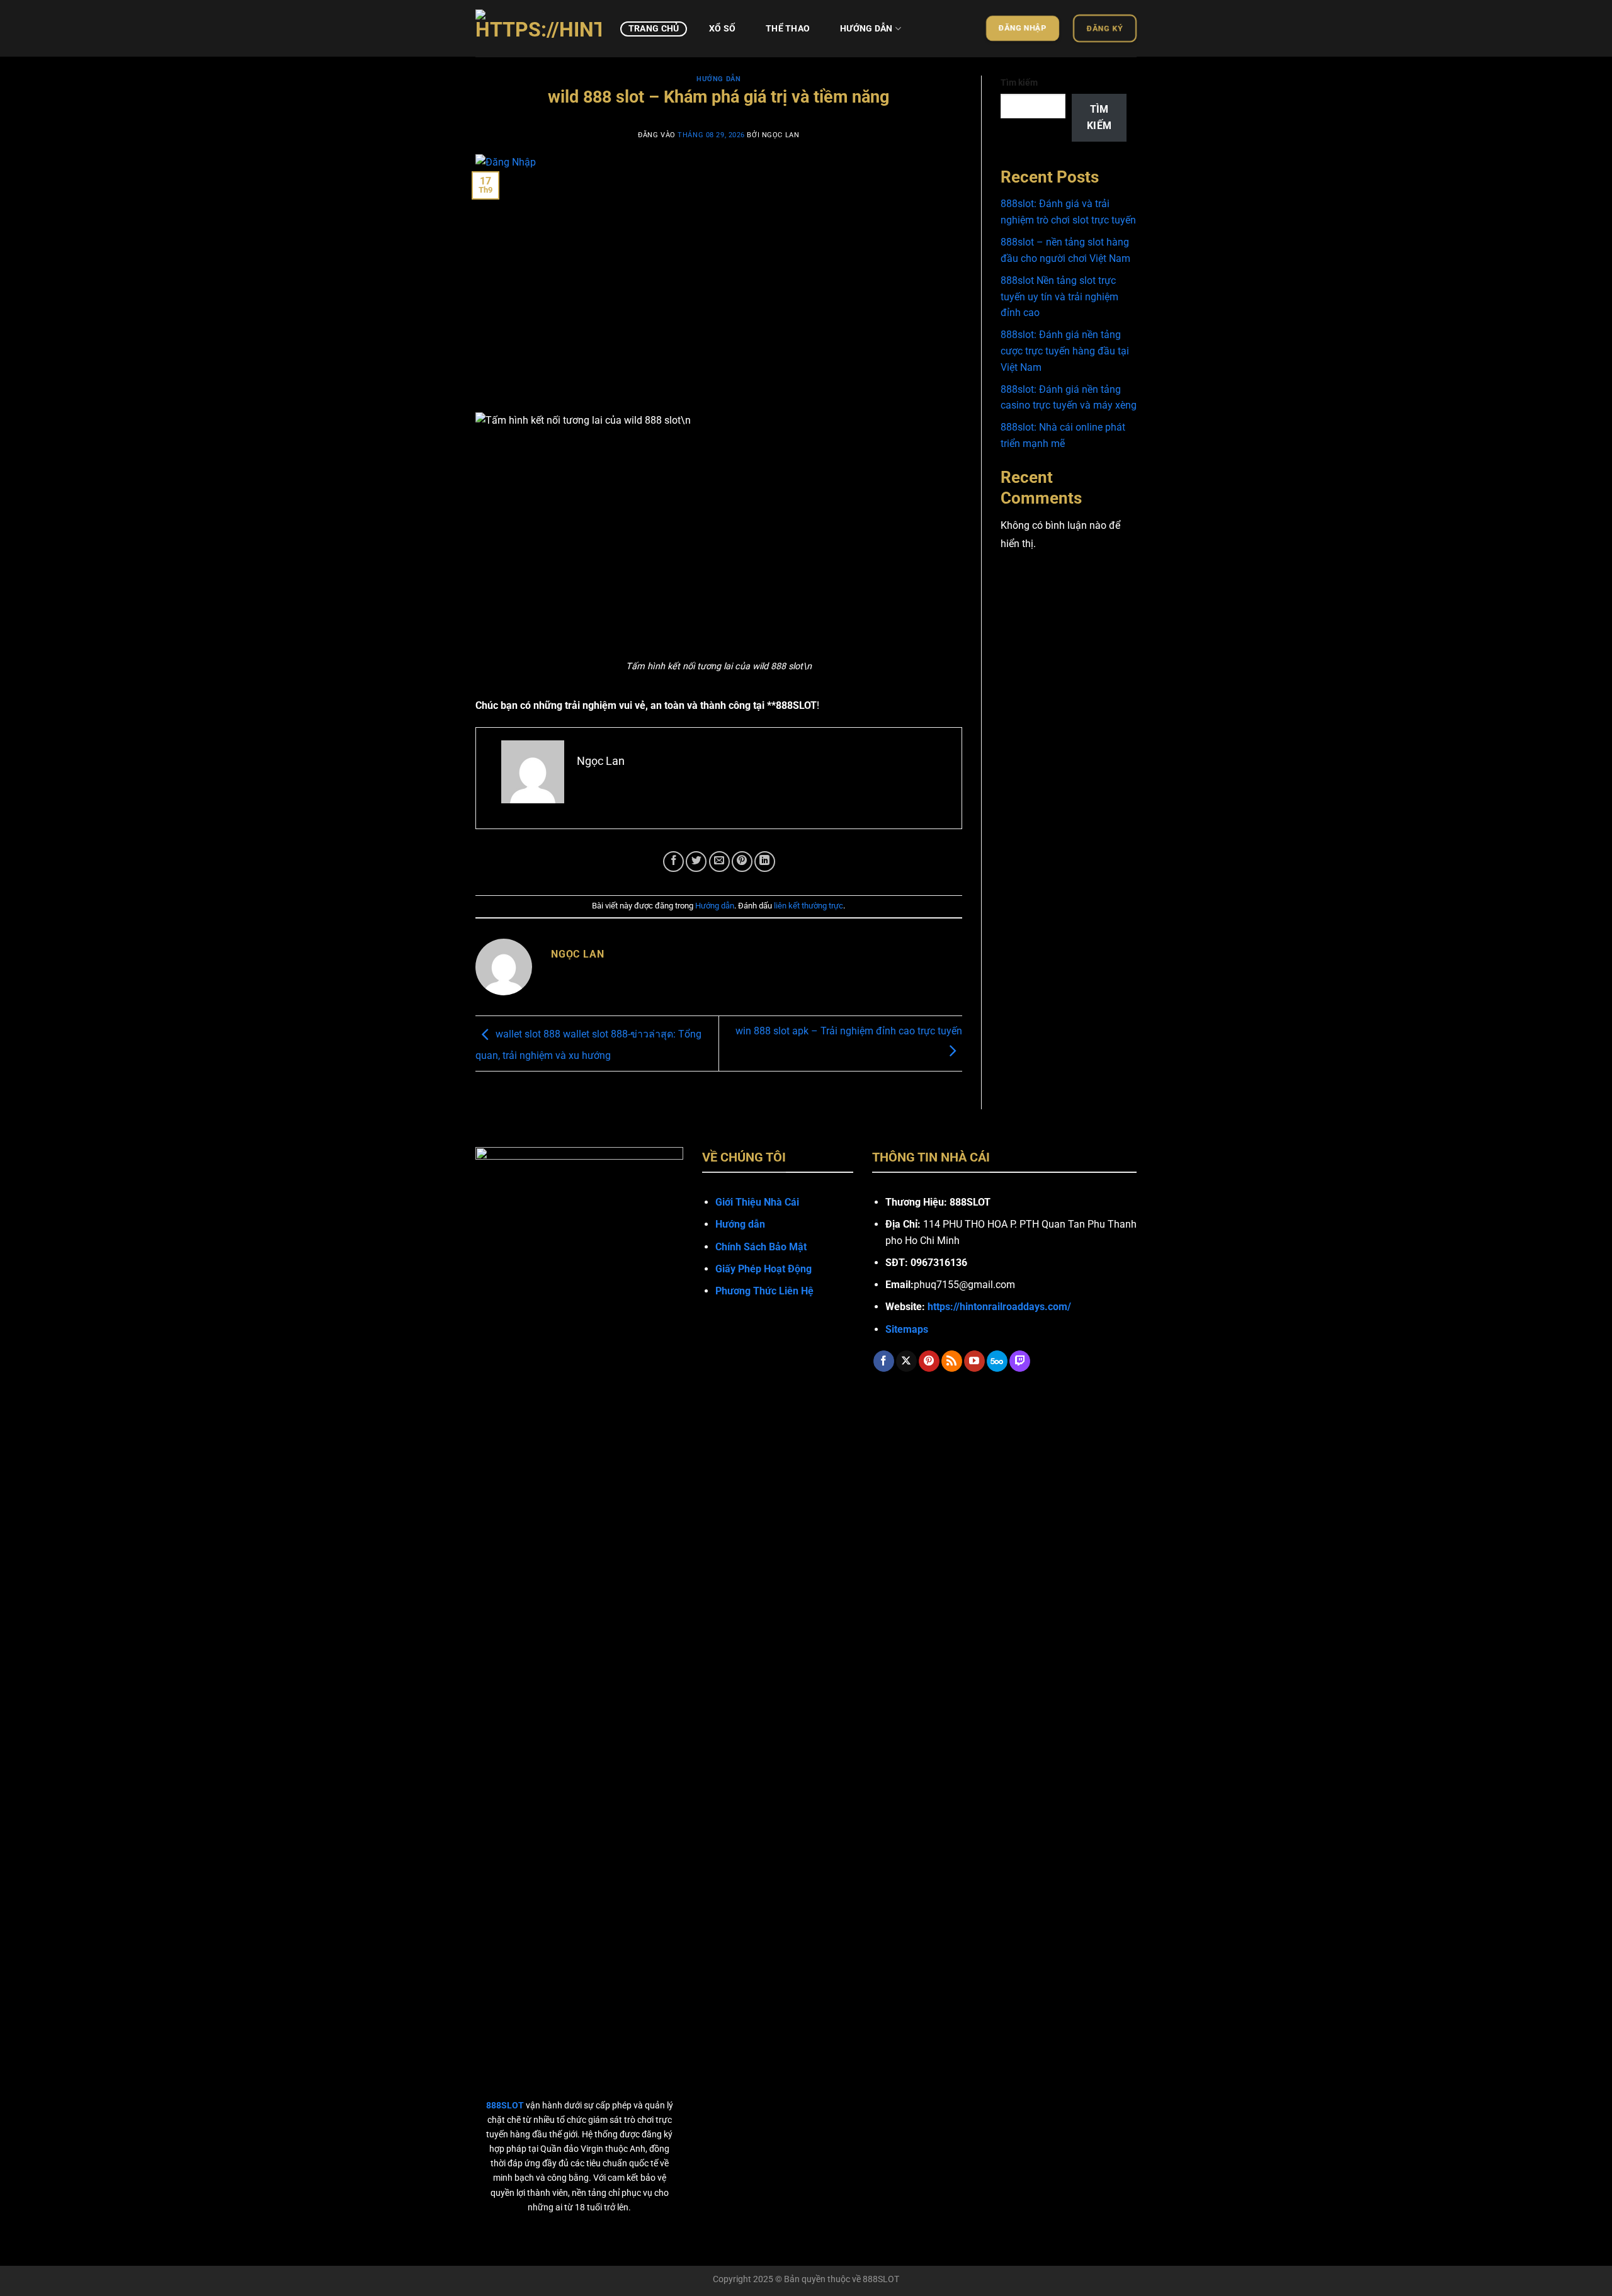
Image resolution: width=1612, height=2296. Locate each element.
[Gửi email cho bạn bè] (719, 862)
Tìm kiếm (1019, 83)
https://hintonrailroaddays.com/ (999, 1307)
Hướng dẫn (866, 29)
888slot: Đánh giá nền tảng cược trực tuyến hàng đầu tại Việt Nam (1065, 351)
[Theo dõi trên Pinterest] (929, 1361)
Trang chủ (654, 29)
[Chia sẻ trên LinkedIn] (765, 862)
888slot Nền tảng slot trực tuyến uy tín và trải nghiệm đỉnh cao (1059, 297)
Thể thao (788, 29)
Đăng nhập (1023, 28)
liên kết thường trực (809, 906)
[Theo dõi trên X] (906, 1361)
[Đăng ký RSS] (952, 1361)
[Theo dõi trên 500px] (997, 1361)
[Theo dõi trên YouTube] (974, 1361)
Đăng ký (1105, 28)
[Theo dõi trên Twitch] (1020, 1361)
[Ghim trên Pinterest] (742, 862)
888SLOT (881, 2279)
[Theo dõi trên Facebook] (884, 1361)
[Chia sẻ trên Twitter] (696, 862)
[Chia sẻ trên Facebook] (673, 862)
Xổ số (722, 29)
